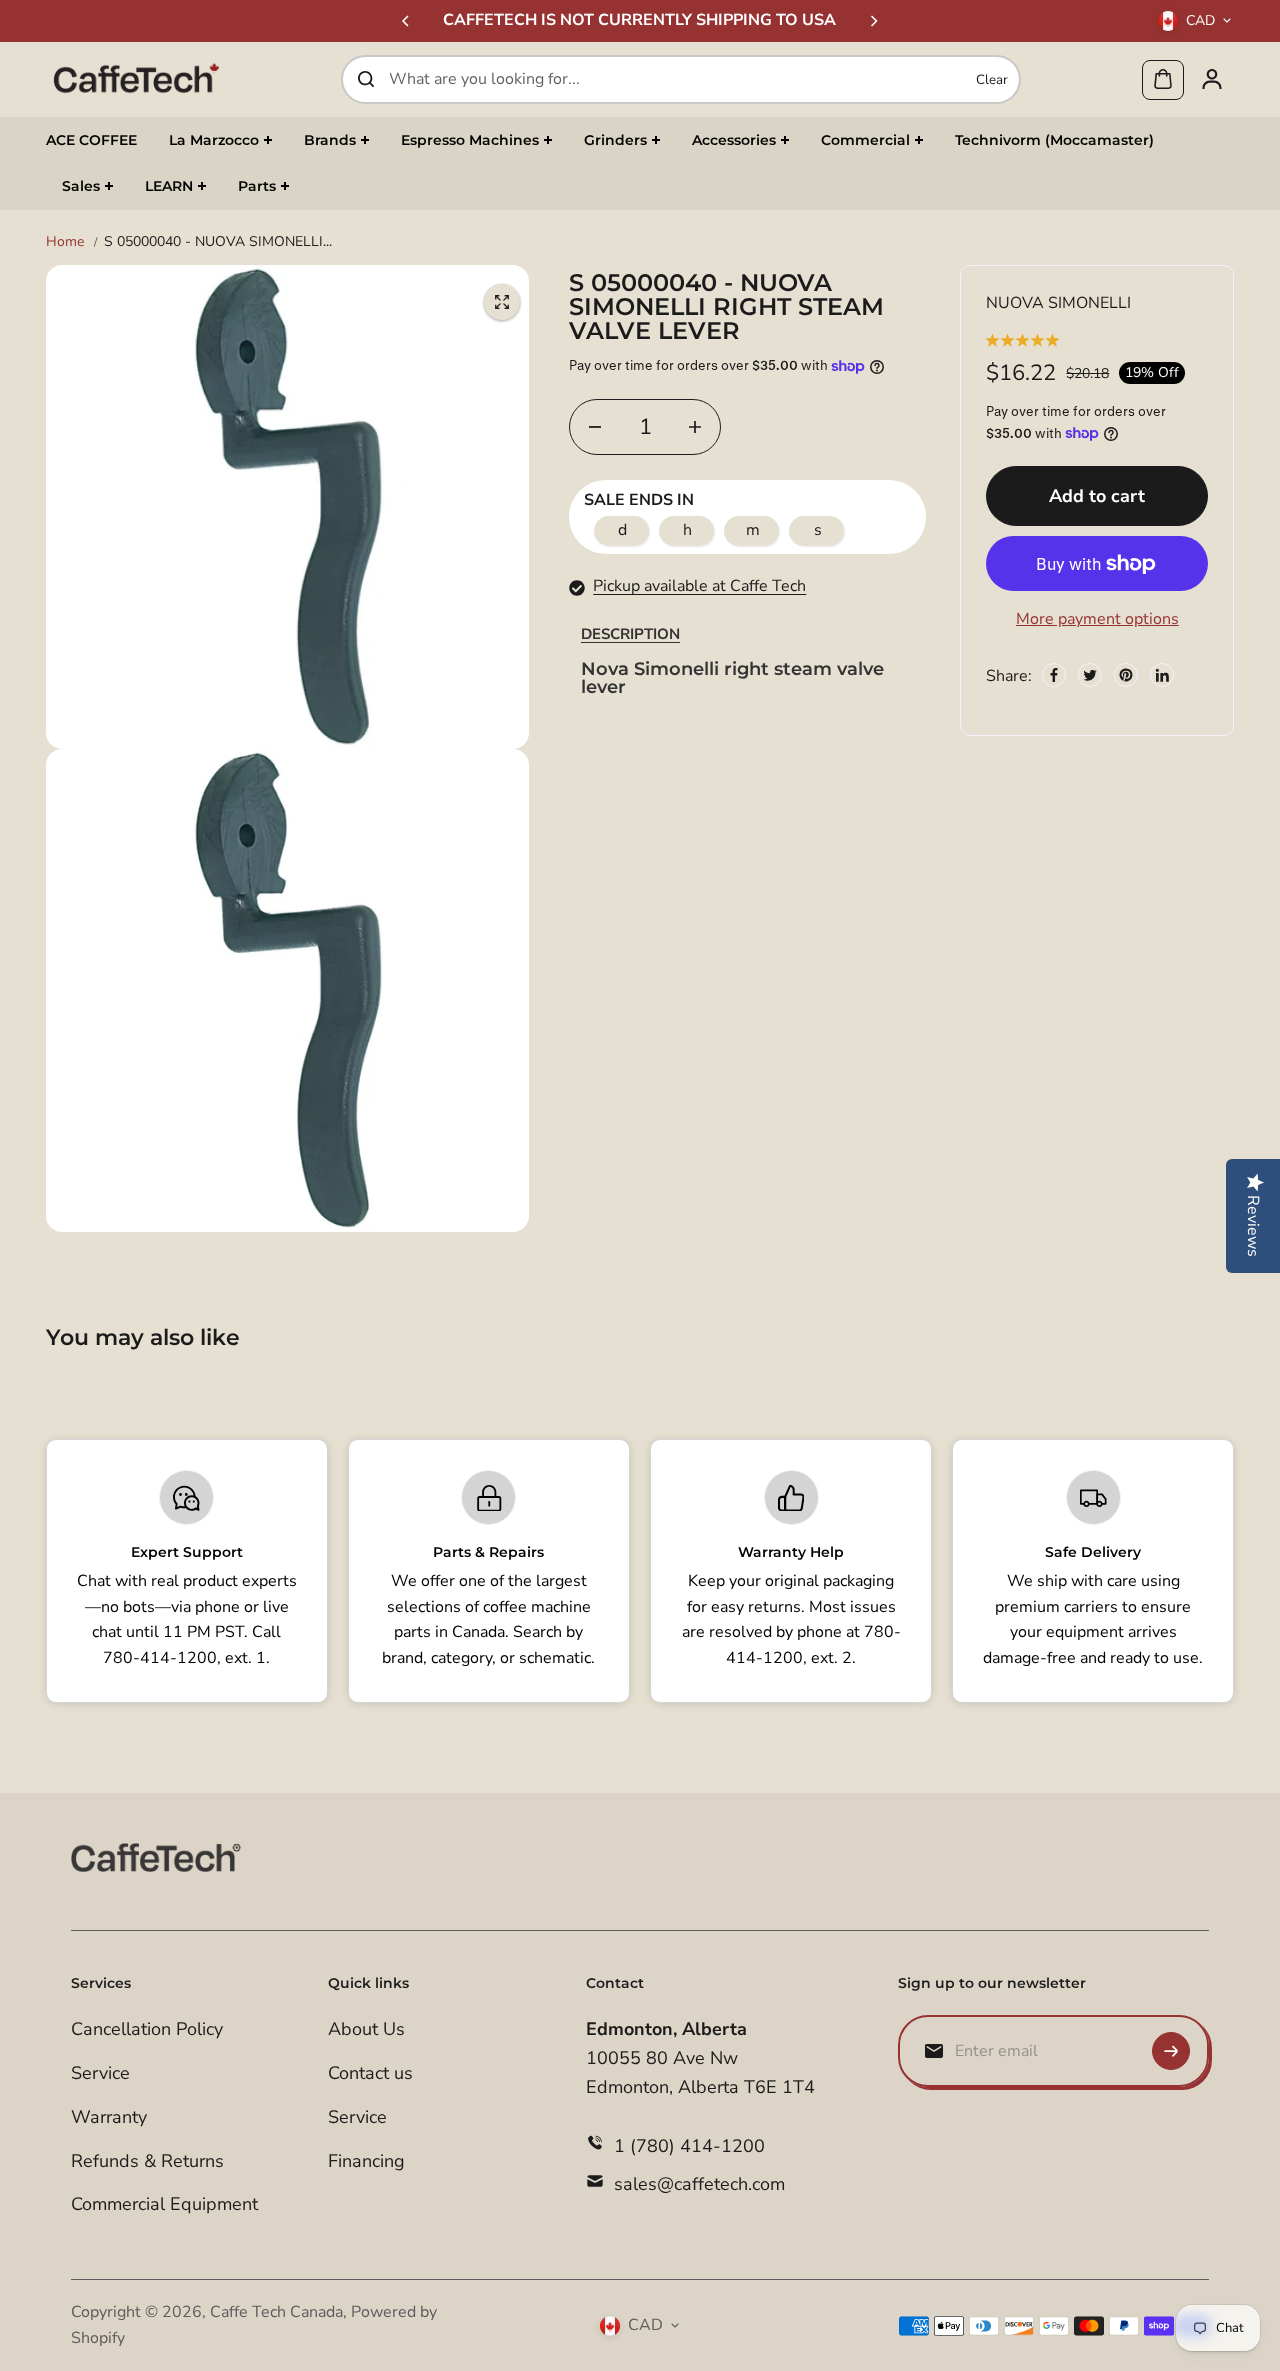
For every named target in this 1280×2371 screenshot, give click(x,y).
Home (65, 241)
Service (100, 2073)
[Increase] (695, 427)
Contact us (370, 2073)
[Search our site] (366, 79)
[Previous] (407, 21)
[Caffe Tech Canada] (136, 79)
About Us (366, 2029)
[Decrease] (595, 427)
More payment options (1097, 619)
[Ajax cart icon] (1163, 79)
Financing (366, 2161)
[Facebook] (1054, 675)
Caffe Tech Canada (276, 2312)
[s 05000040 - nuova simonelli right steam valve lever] (502, 302)
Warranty (109, 2117)
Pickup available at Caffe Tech (699, 586)
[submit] (1171, 2051)
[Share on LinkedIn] (1162, 675)
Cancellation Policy (147, 2029)
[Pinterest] (1126, 675)
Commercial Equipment (164, 2204)
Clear (992, 79)
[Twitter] (1090, 675)
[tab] (630, 634)
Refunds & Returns (147, 2161)
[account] (1212, 79)
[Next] (873, 21)
